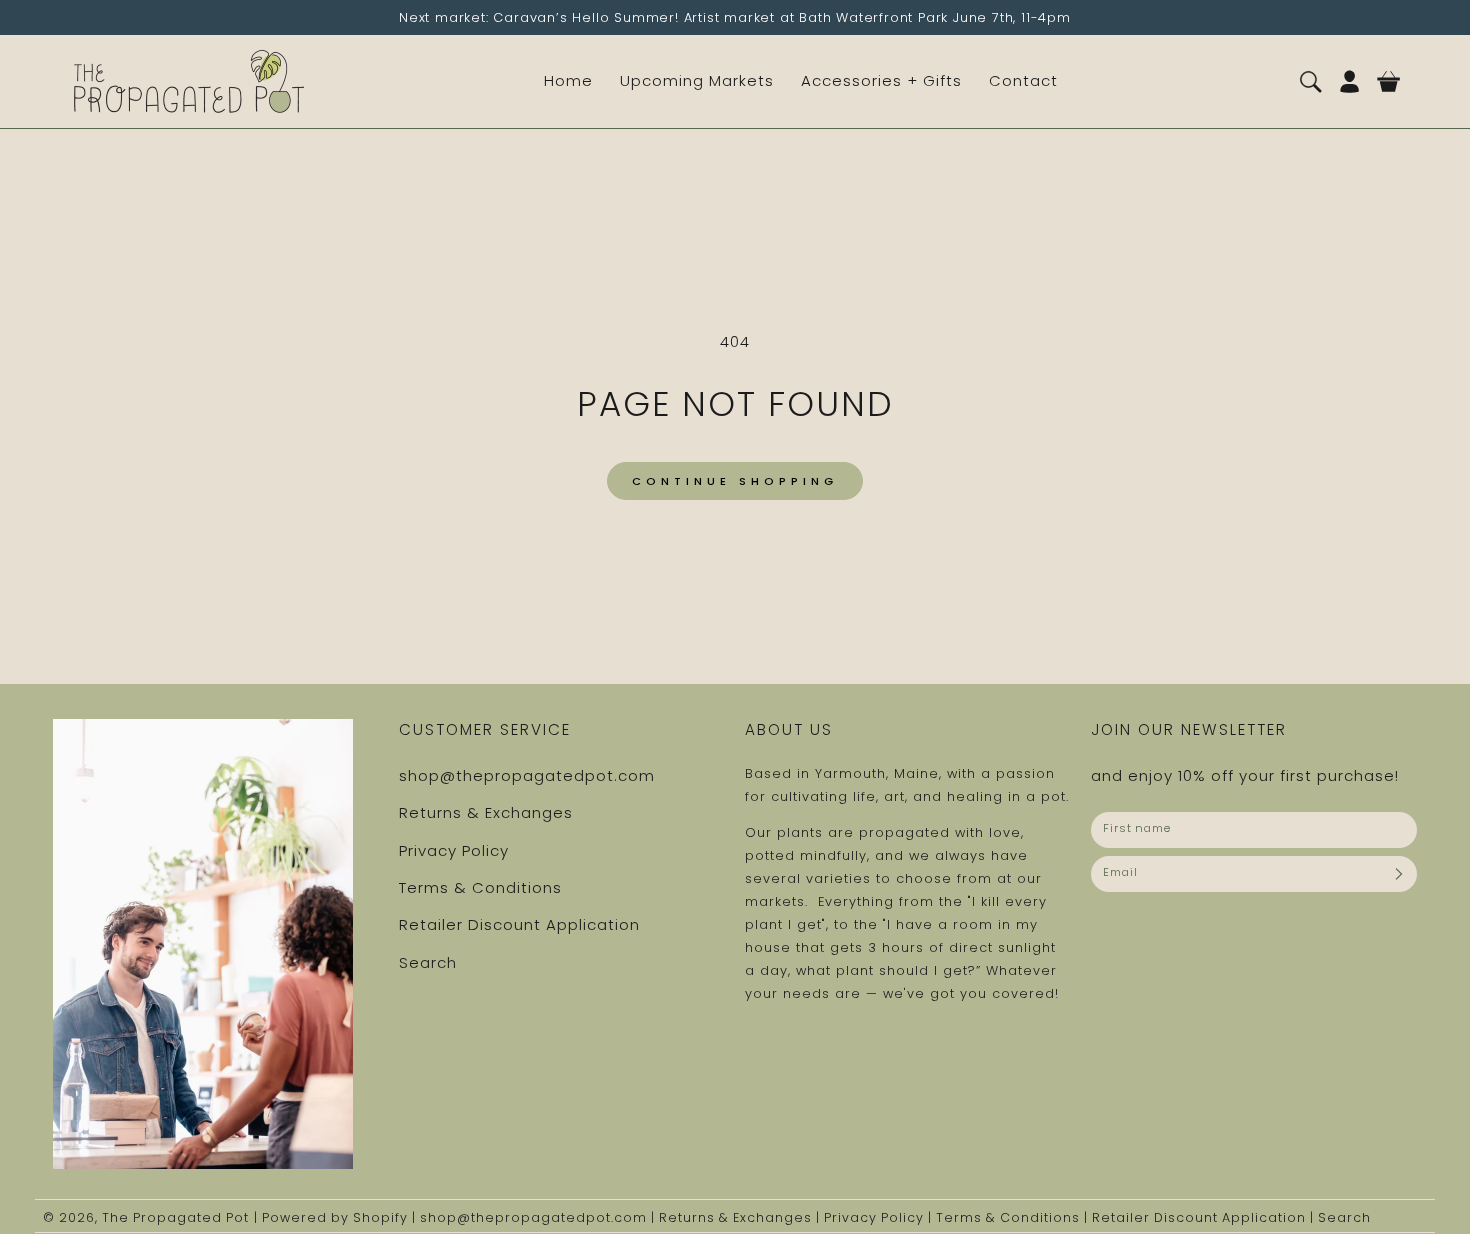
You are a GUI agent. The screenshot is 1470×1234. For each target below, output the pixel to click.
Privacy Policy (454, 850)
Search (428, 962)
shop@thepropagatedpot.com (527, 775)
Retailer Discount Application (519, 924)
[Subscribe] (1398, 874)
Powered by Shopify (335, 1217)
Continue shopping (735, 481)
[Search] (1310, 81)
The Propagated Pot (175, 1217)
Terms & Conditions (480, 887)
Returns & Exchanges (486, 812)
